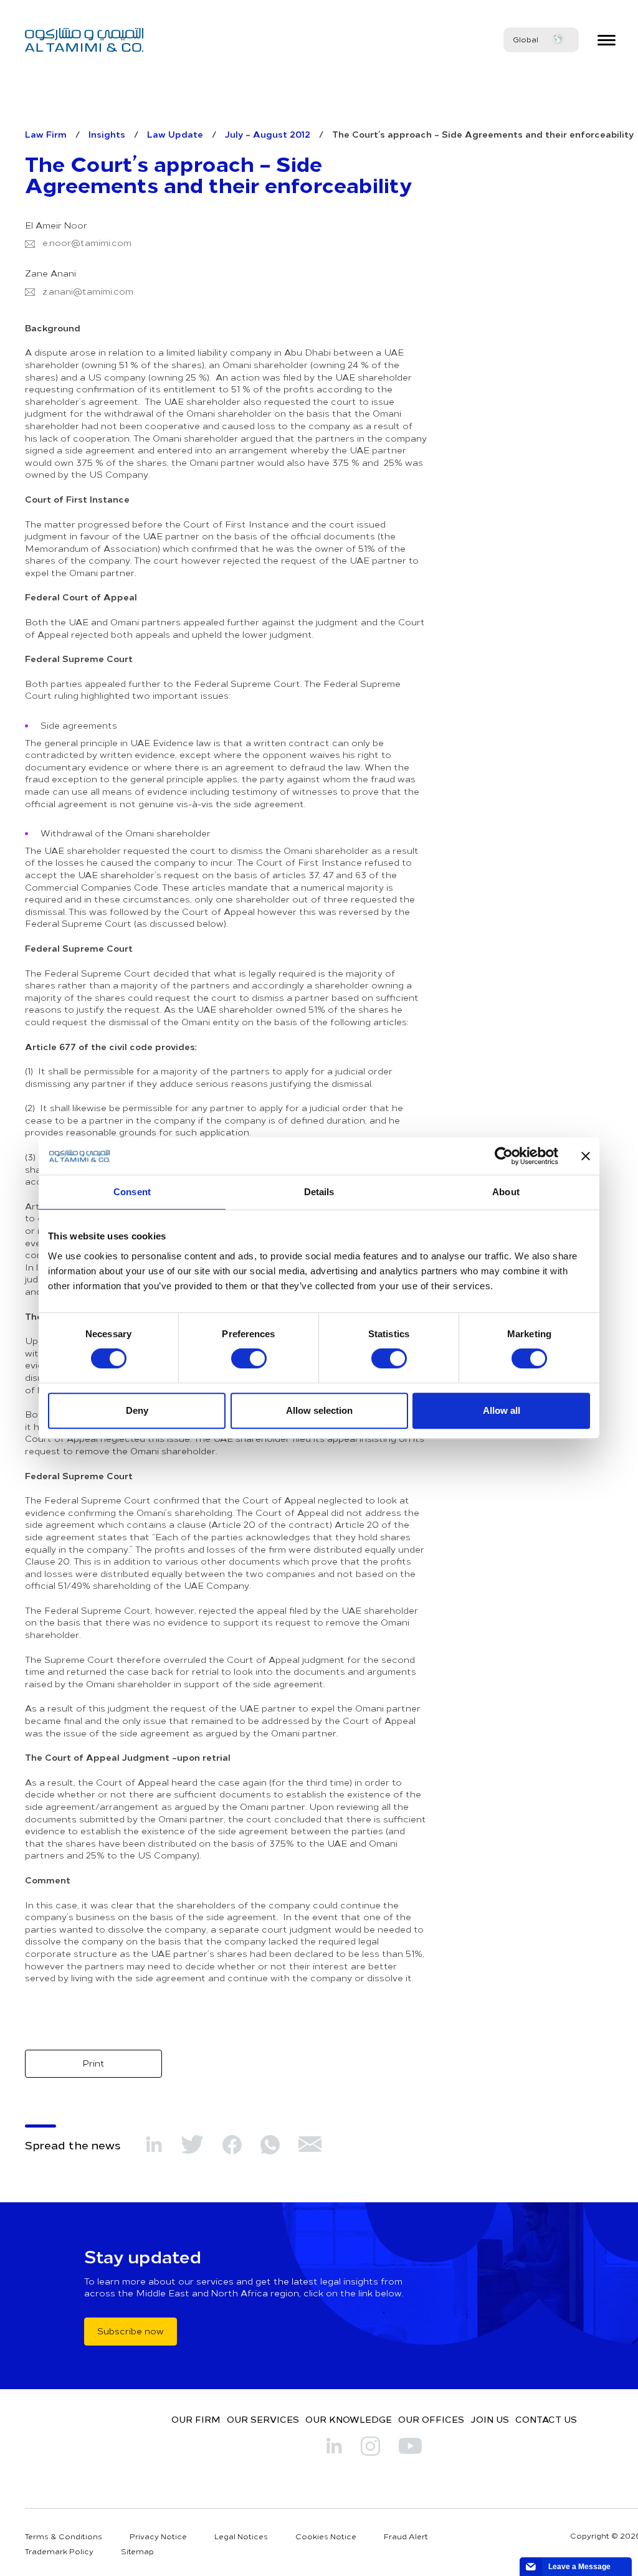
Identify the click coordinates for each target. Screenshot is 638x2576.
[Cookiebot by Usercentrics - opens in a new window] (504, 1156)
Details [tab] (319, 1192)
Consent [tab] (132, 1192)
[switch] (249, 1358)
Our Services (263, 2419)
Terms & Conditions (64, 2536)
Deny (137, 1410)
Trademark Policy (59, 2551)
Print (93, 2063)
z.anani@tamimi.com (88, 291)
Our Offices (431, 2419)
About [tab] (506, 1192)
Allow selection (319, 1410)
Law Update (175, 134)
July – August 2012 (268, 134)
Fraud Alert (406, 2536)
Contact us (546, 2419)
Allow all (502, 1410)
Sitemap (137, 2551)
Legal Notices (241, 2536)
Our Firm (196, 2419)
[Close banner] (586, 1156)
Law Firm (46, 134)
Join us (490, 2419)
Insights (107, 134)
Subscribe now (131, 2331)
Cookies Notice (326, 2536)
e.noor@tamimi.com (87, 243)
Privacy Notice (158, 2536)
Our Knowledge (349, 2419)
